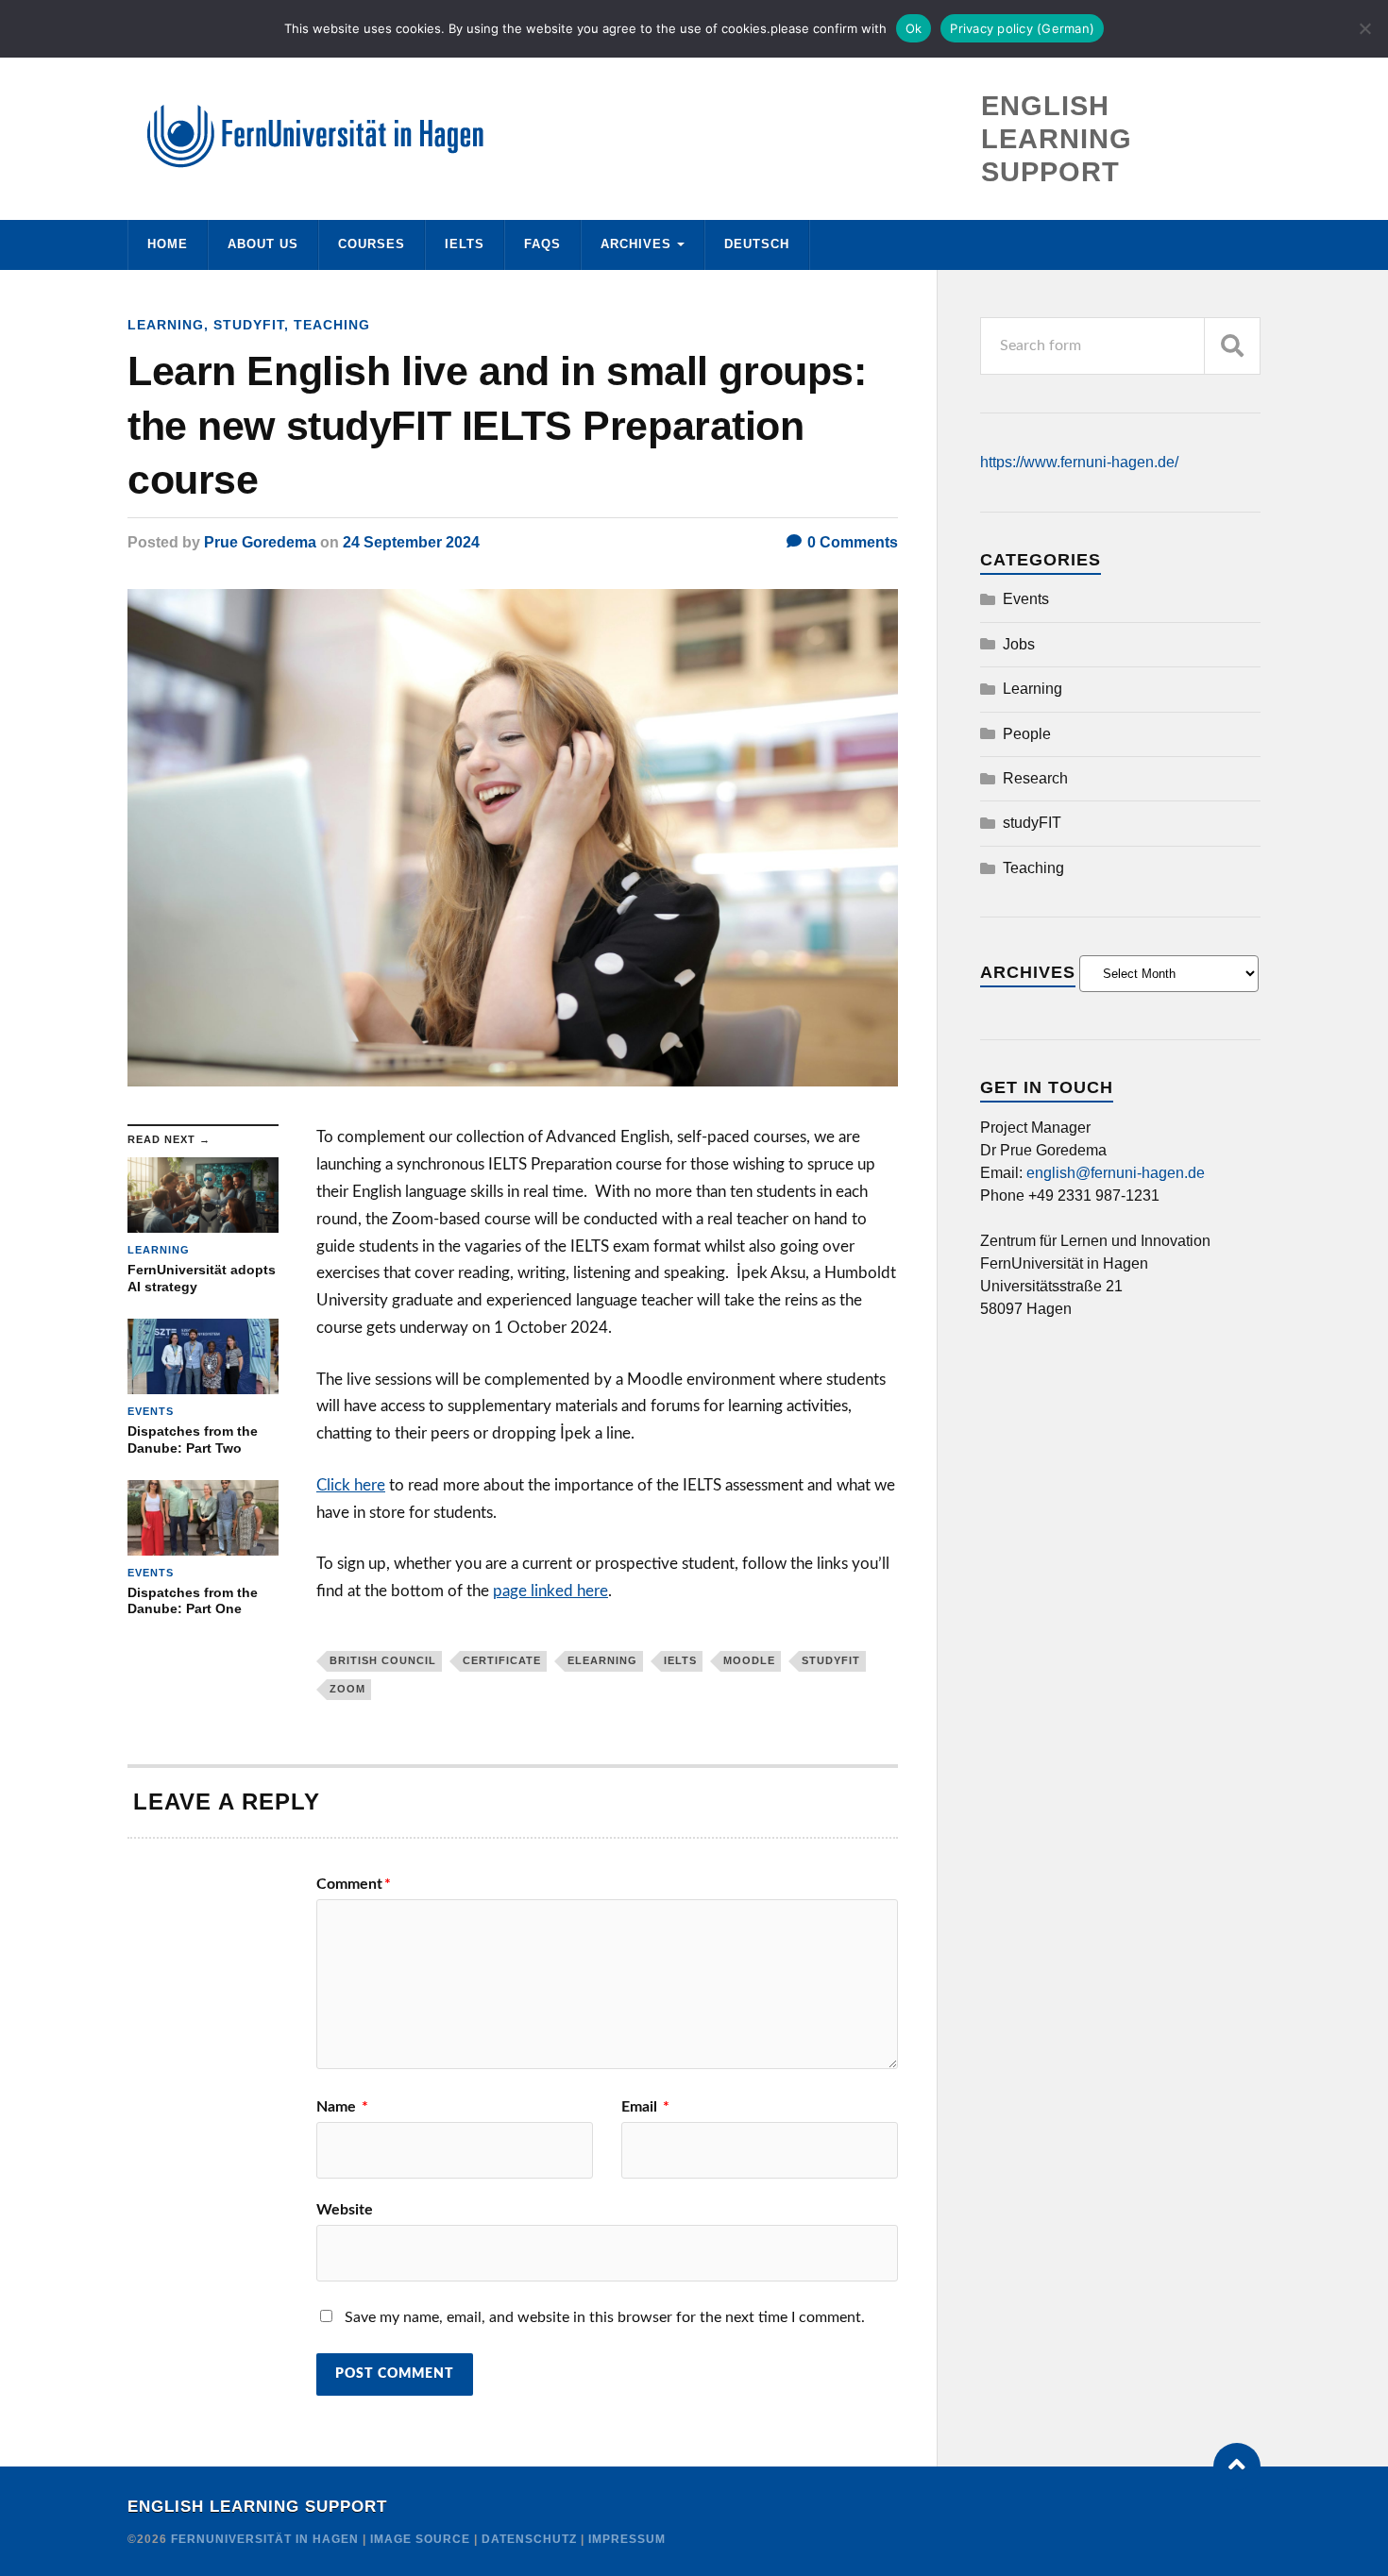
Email (645, 2107)
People (1027, 734)
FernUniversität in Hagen (267, 2539)
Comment (354, 1884)
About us (263, 244)
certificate (502, 1660)
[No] (1364, 28)
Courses (372, 244)
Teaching (332, 325)
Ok (914, 28)
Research (1035, 778)
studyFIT (249, 325)
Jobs (1019, 644)
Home (168, 244)
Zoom (347, 1689)
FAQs (542, 244)
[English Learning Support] (694, 136)
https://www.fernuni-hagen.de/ (1079, 462)
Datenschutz (529, 2539)
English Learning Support (257, 2507)
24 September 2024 (411, 542)
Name (342, 2107)
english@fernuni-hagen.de (1116, 1173)
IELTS (465, 244)
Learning (166, 325)
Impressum (627, 2539)
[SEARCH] (1232, 346)
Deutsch (757, 244)
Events (1026, 599)
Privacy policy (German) (1022, 28)
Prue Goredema (260, 542)
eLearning (602, 1660)
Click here (351, 1485)
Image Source (420, 2539)
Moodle (749, 1660)
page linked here (550, 1591)
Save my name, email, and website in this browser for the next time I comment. (605, 2317)
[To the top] (1237, 2467)
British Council (383, 1660)
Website (345, 2210)
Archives (636, 244)
